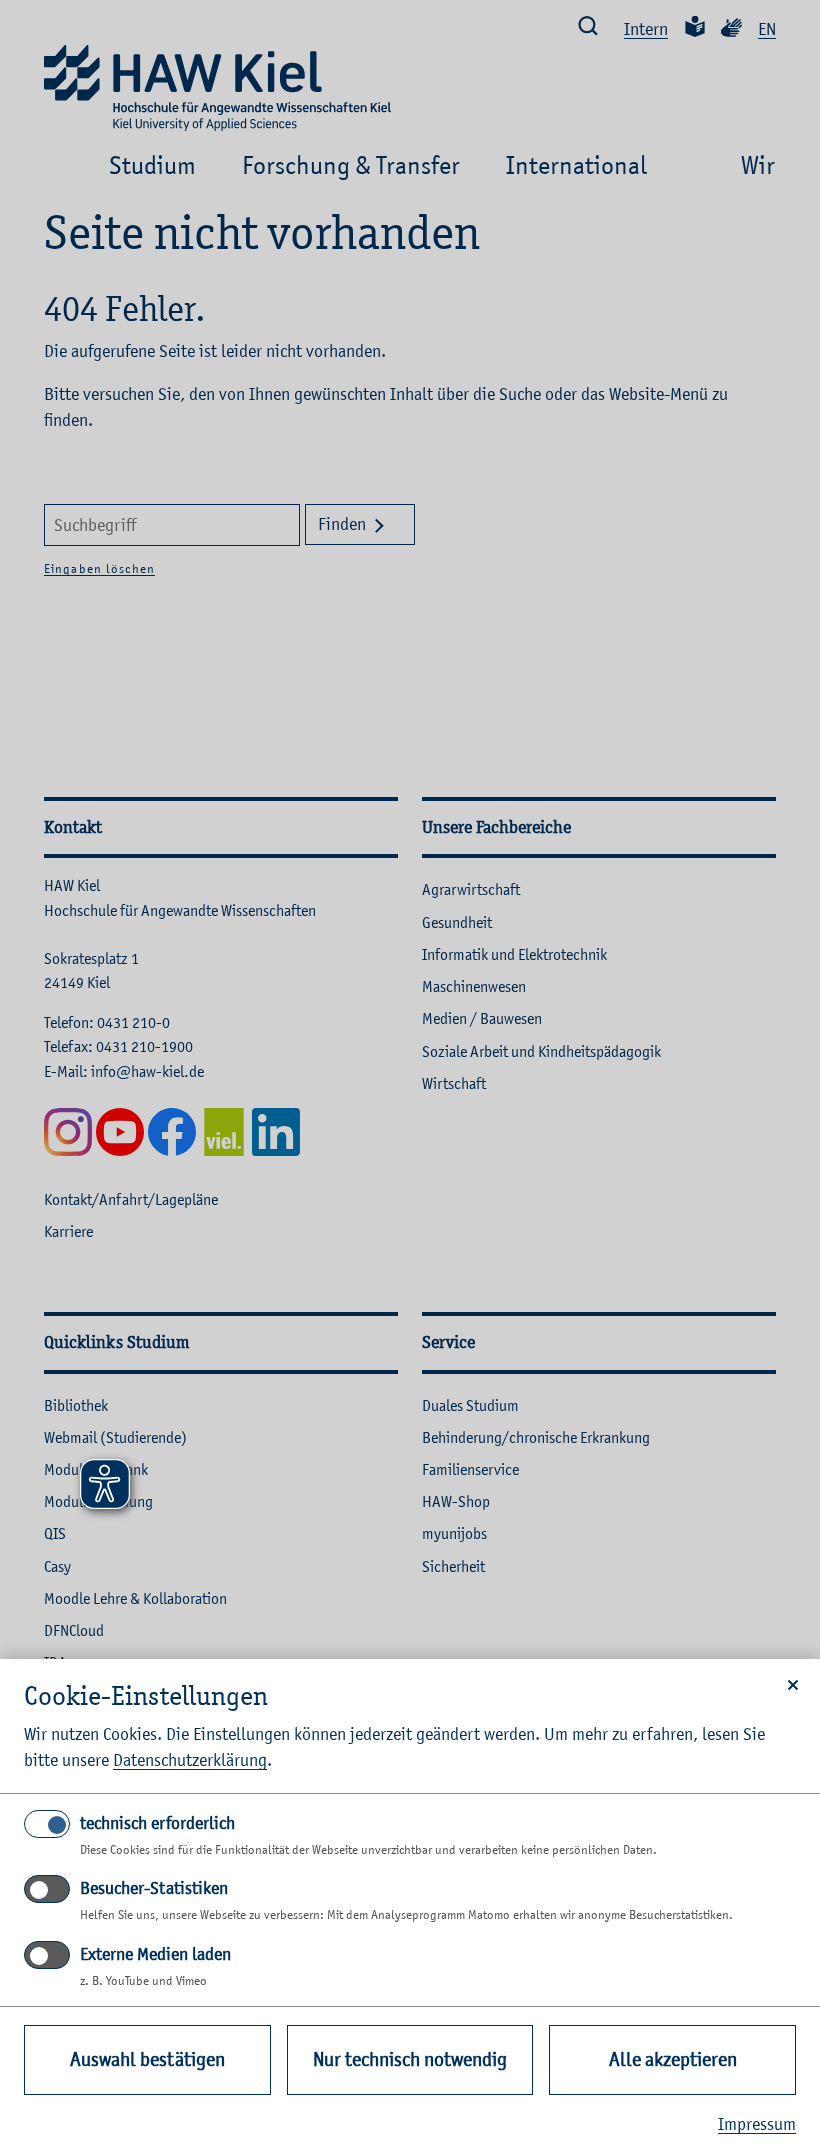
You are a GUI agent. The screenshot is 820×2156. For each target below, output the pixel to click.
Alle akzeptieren (673, 2059)
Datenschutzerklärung (190, 1760)
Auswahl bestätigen (147, 2059)
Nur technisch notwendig (410, 2059)
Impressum (757, 2124)
